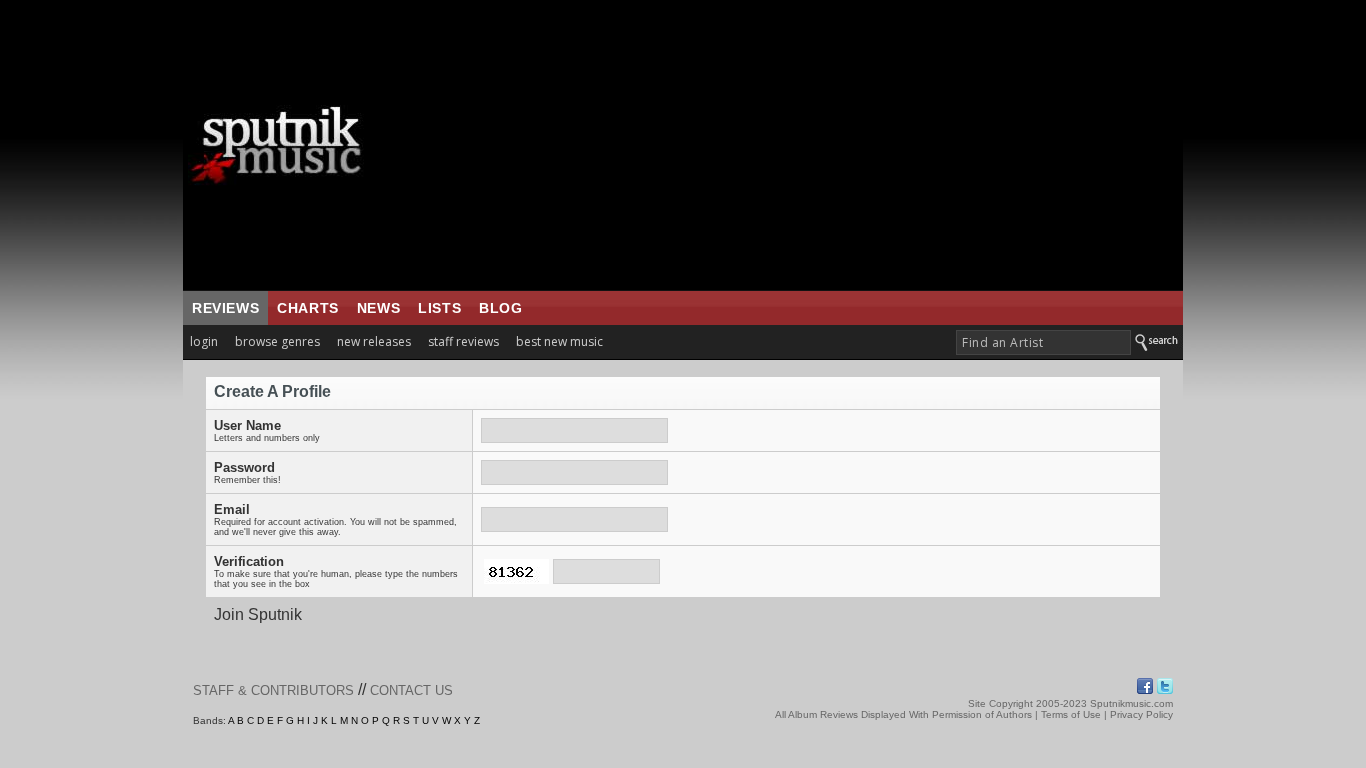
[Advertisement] (808, 145)
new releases (374, 341)
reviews (225, 308)
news (378, 308)
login (204, 341)
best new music (559, 341)
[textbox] (1043, 342)
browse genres (277, 341)
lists (439, 308)
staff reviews (463, 341)
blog (500, 308)
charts (308, 308)
